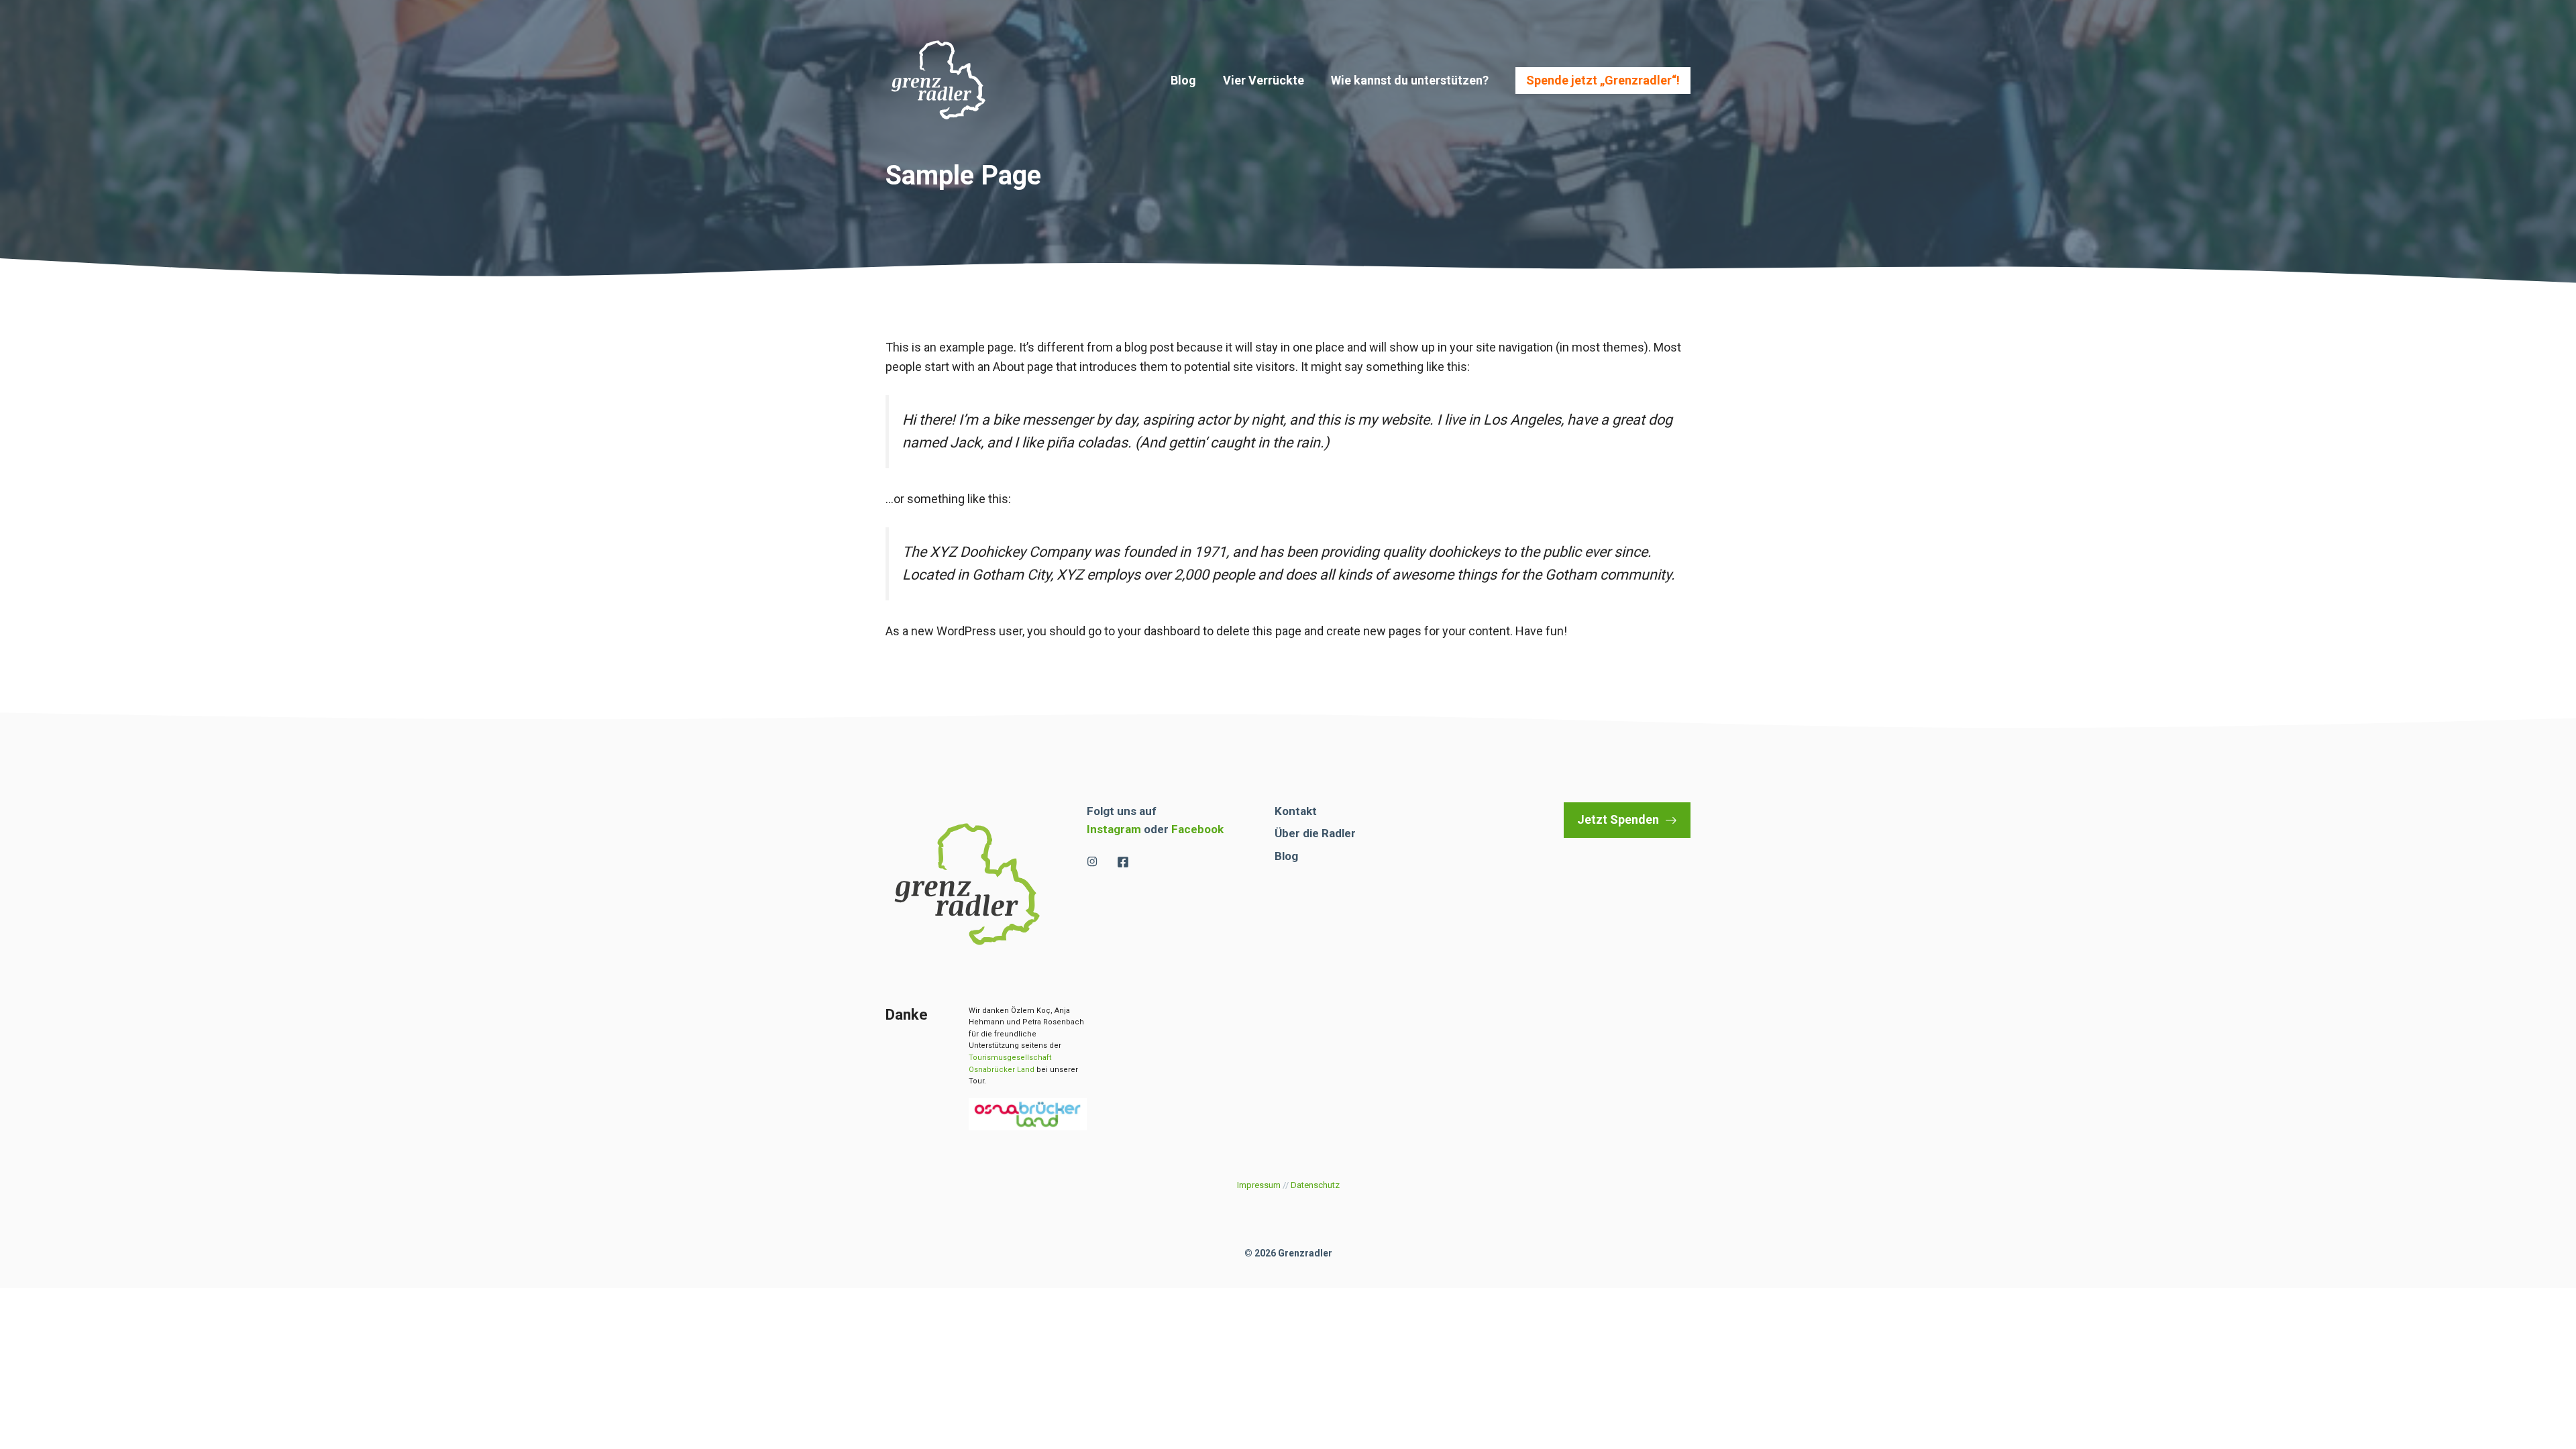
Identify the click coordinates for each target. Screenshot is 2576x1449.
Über (1287, 833)
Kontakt (1296, 811)
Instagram (1114, 829)
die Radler (1329, 833)
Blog (1183, 80)
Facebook (1197, 829)
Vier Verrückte (1264, 80)
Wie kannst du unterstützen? (1410, 80)
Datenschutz (1315, 1185)
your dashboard (1159, 631)
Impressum (1259, 1185)
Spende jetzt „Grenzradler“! (1603, 80)
